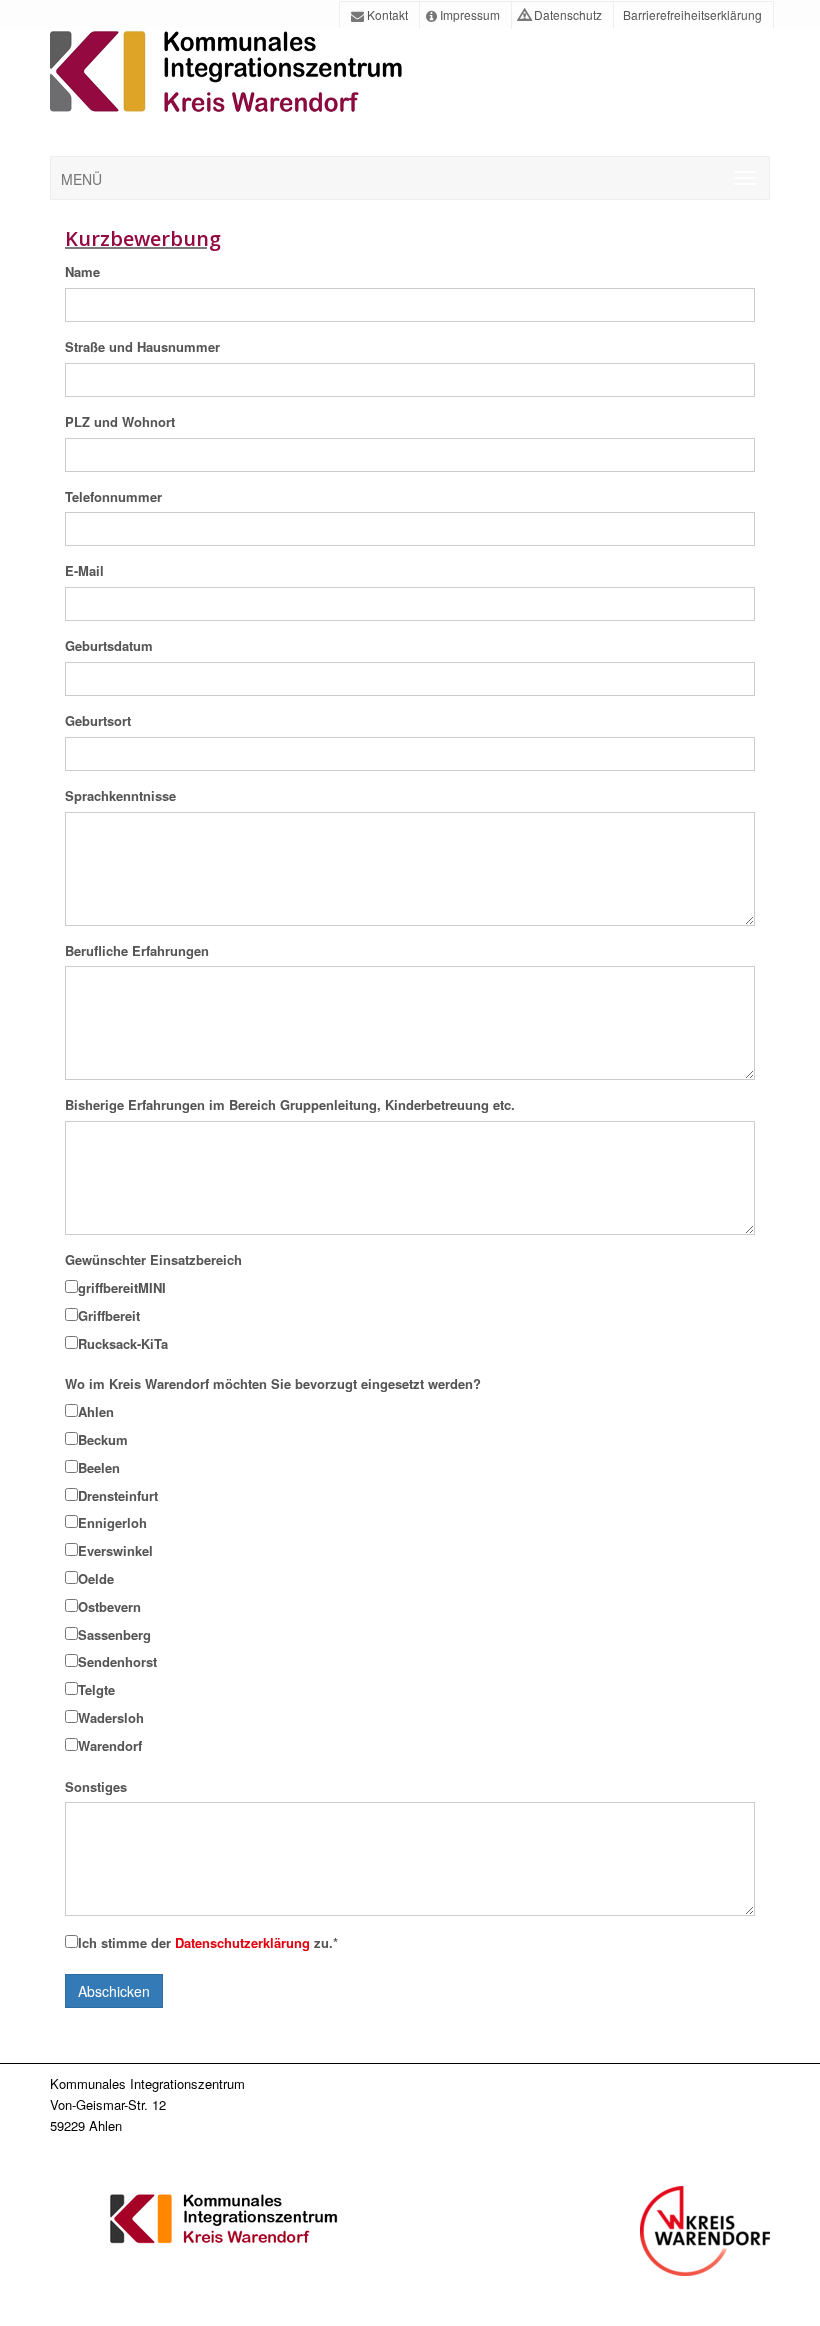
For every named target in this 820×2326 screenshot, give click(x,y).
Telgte (96, 1689)
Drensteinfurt (118, 1495)
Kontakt (386, 14)
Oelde (96, 1578)
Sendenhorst (117, 1661)
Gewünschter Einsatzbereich (153, 1259)
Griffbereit (109, 1315)
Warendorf (110, 1745)
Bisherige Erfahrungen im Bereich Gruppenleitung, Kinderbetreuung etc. (290, 1104)
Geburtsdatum (109, 645)
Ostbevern (109, 1606)
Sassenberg (114, 1634)
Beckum (103, 1439)
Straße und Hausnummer (142, 346)
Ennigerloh (112, 1522)
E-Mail (84, 570)
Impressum (468, 14)
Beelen (99, 1467)
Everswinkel (115, 1550)
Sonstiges (96, 1786)
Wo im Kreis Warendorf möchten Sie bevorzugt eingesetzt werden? (273, 1383)
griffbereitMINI (122, 1287)
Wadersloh (111, 1717)
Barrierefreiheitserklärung (691, 14)
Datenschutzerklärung (244, 1942)
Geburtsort (98, 720)
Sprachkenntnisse (120, 795)
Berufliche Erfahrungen (137, 950)
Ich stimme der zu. (208, 1942)
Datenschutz (566, 14)
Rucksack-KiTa (123, 1343)
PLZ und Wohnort (120, 421)
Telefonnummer (113, 496)
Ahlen (96, 1411)
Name (82, 271)
